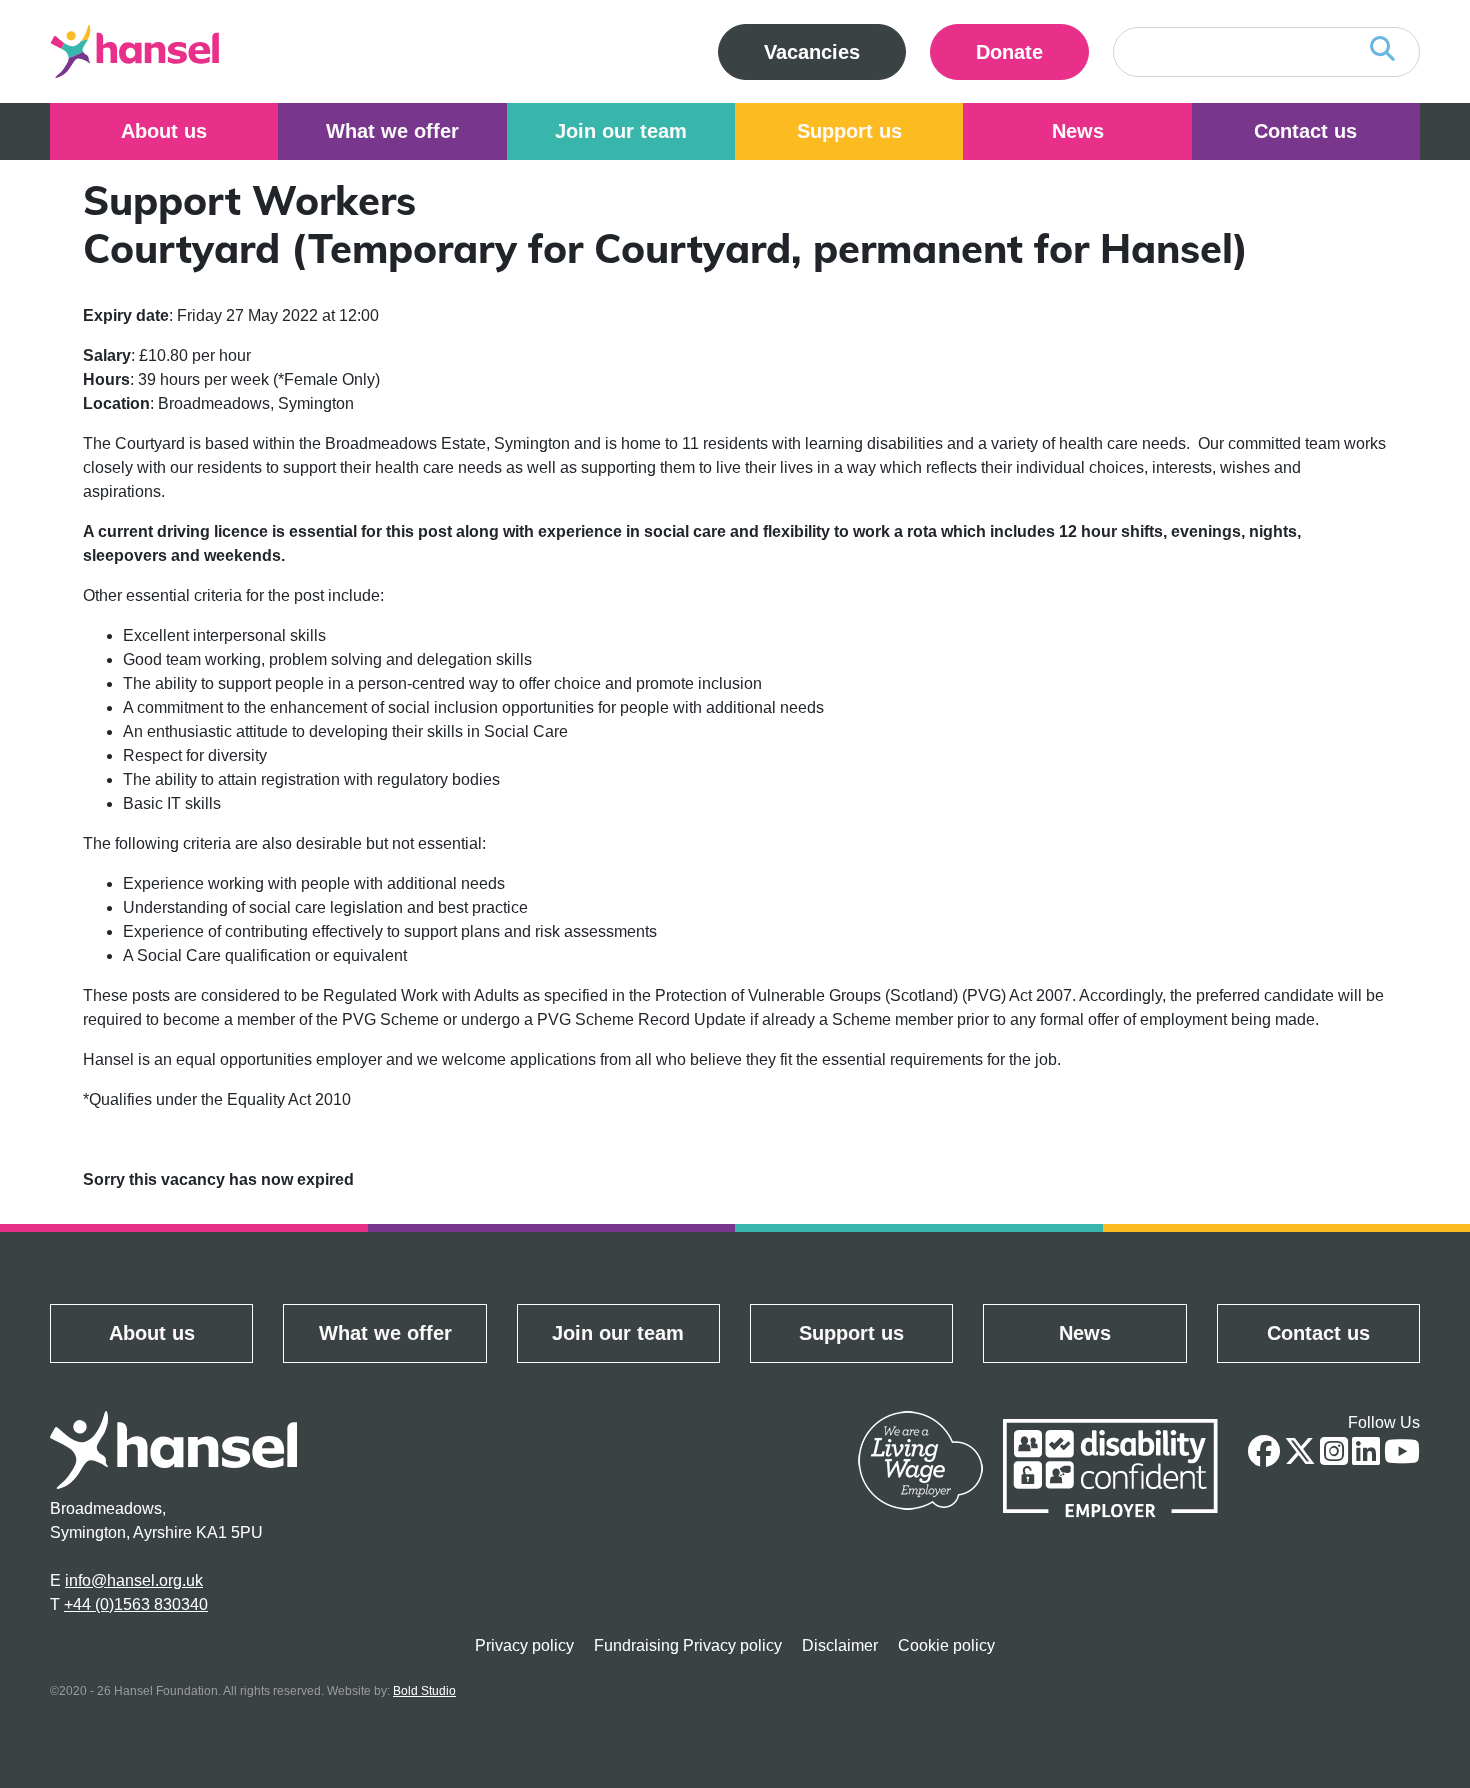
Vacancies (812, 52)
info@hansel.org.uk (134, 1580)
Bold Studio (424, 1691)
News (1078, 131)
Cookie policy (946, 1645)
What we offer (392, 131)
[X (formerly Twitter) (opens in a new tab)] (1300, 1457)
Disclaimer (840, 1645)
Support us (849, 131)
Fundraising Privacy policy (688, 1645)
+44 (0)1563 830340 (136, 1604)
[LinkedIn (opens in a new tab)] (1366, 1457)
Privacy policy (524, 1645)
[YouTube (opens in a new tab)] (1402, 1457)
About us (164, 131)
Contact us (1305, 131)
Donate (1032, 51)
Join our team (621, 131)
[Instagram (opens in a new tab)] (1334, 1457)
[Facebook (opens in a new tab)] (1264, 1457)
